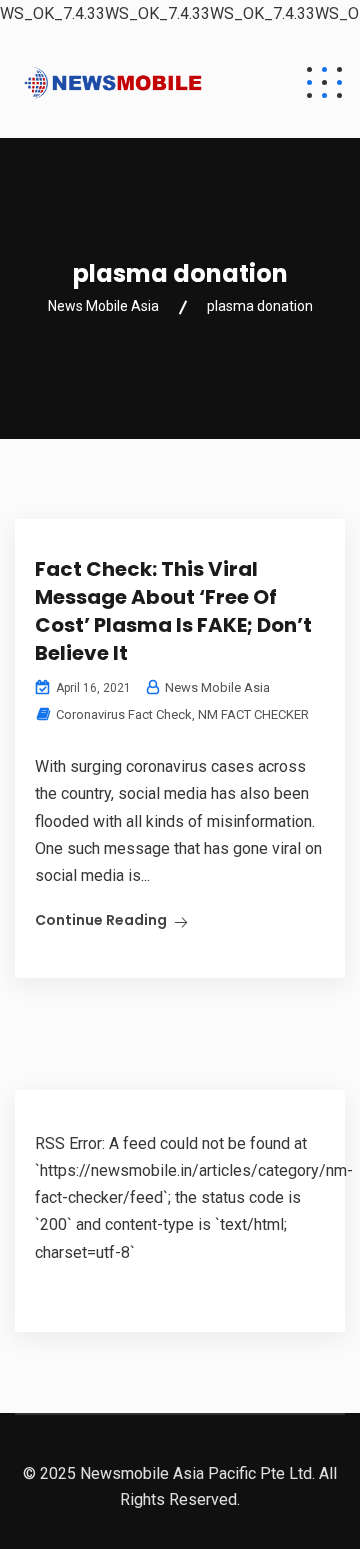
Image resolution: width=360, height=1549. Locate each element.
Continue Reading (101, 920)
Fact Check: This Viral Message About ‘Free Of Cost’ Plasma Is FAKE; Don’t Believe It (173, 611)
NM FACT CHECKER (253, 714)
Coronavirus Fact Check (124, 714)
